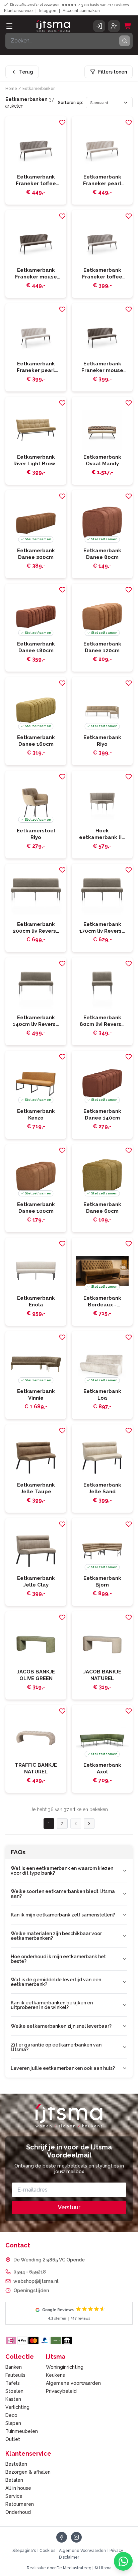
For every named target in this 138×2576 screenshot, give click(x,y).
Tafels (13, 2383)
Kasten (13, 2399)
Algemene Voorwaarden (82, 2551)
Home (11, 89)
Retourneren (20, 2504)
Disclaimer (69, 2557)
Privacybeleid (61, 2391)
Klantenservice (18, 11)
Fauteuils (15, 2375)
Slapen (13, 2423)
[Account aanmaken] (114, 26)
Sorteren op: (71, 103)
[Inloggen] (99, 26)
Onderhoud (18, 2512)
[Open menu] (9, 26)
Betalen (14, 2480)
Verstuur (69, 2207)
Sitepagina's (24, 2551)
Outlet (13, 2439)
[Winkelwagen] (128, 26)
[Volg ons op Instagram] (76, 2537)
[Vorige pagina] (76, 1824)
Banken (14, 2367)
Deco (11, 2415)
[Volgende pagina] (89, 1824)
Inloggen (48, 11)
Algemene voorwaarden (73, 2383)
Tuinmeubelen (22, 2431)
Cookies (47, 2551)
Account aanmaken (81, 11)
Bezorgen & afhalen (28, 2472)
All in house (18, 2488)
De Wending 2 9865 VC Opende (49, 2260)
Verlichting (17, 2407)
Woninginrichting (65, 2367)
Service (14, 2496)
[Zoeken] (125, 41)
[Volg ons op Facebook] (62, 2537)
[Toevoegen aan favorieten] (62, 122)
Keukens (55, 2375)
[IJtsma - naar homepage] (53, 26)
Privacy (116, 2551)
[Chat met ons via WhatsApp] (123, 2561)
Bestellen (16, 2464)
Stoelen (14, 2391)
